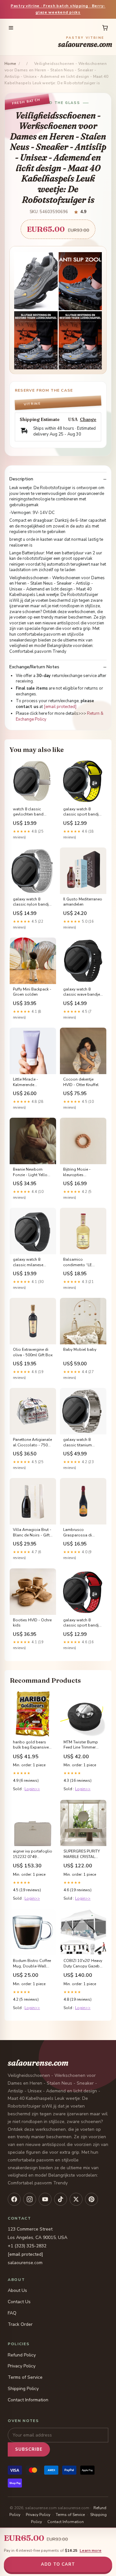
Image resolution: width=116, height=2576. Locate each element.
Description (21, 479)
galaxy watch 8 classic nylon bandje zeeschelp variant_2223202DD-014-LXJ (32, 902)
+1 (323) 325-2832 (27, 2246)
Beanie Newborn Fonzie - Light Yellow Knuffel (32, 1172)
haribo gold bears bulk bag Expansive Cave (31, 1745)
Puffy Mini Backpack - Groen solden (32, 992)
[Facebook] (14, 2199)
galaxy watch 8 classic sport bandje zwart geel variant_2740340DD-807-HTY (82, 812)
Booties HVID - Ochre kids (32, 1623)
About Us (17, 2290)
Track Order (20, 2324)
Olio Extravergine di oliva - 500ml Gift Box (33, 1352)
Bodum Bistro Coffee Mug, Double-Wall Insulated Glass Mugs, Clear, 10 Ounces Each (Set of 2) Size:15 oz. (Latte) (32, 1964)
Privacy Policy (22, 2366)
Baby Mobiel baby (80, 1350)
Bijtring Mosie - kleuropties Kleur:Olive (77, 1172)
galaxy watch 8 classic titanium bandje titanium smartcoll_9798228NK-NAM (83, 1442)
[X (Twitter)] (76, 2199)
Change (88, 420)
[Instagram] (30, 2199)
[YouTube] (45, 2199)
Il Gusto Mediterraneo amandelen (83, 902)
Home (10, 64)
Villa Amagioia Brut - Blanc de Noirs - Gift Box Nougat (32, 1533)
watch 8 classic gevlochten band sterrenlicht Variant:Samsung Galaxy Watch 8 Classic (28, 812)
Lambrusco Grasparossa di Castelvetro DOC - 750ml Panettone (80, 1533)
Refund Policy (22, 2355)
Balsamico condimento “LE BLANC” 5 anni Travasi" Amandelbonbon (79, 1262)
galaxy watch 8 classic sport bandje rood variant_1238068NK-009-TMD (82, 1623)
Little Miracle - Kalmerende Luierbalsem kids (28, 1082)
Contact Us (19, 2302)
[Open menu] (11, 28)
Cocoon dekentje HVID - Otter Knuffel (81, 1082)
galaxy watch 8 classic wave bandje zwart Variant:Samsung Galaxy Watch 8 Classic (82, 992)
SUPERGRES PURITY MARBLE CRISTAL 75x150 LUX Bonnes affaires (82, 1854)
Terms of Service (25, 2377)
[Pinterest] (92, 2199)
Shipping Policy (23, 2389)
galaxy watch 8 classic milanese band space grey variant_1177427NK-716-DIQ (31, 1262)
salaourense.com (85, 42)
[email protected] (60, 707)
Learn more (91, 2550)
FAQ (12, 2313)
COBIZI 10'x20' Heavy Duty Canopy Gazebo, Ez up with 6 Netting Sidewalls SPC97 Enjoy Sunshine (83, 1964)
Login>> (32, 1789)
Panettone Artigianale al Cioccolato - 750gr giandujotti (32, 1442)
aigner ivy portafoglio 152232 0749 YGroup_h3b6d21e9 (33, 1854)
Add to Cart (58, 2564)
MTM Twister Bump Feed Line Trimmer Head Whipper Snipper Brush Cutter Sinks (82, 1745)
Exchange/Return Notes (34, 667)
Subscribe (29, 2449)
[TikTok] (61, 2199)
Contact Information (28, 2400)
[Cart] (105, 28)
